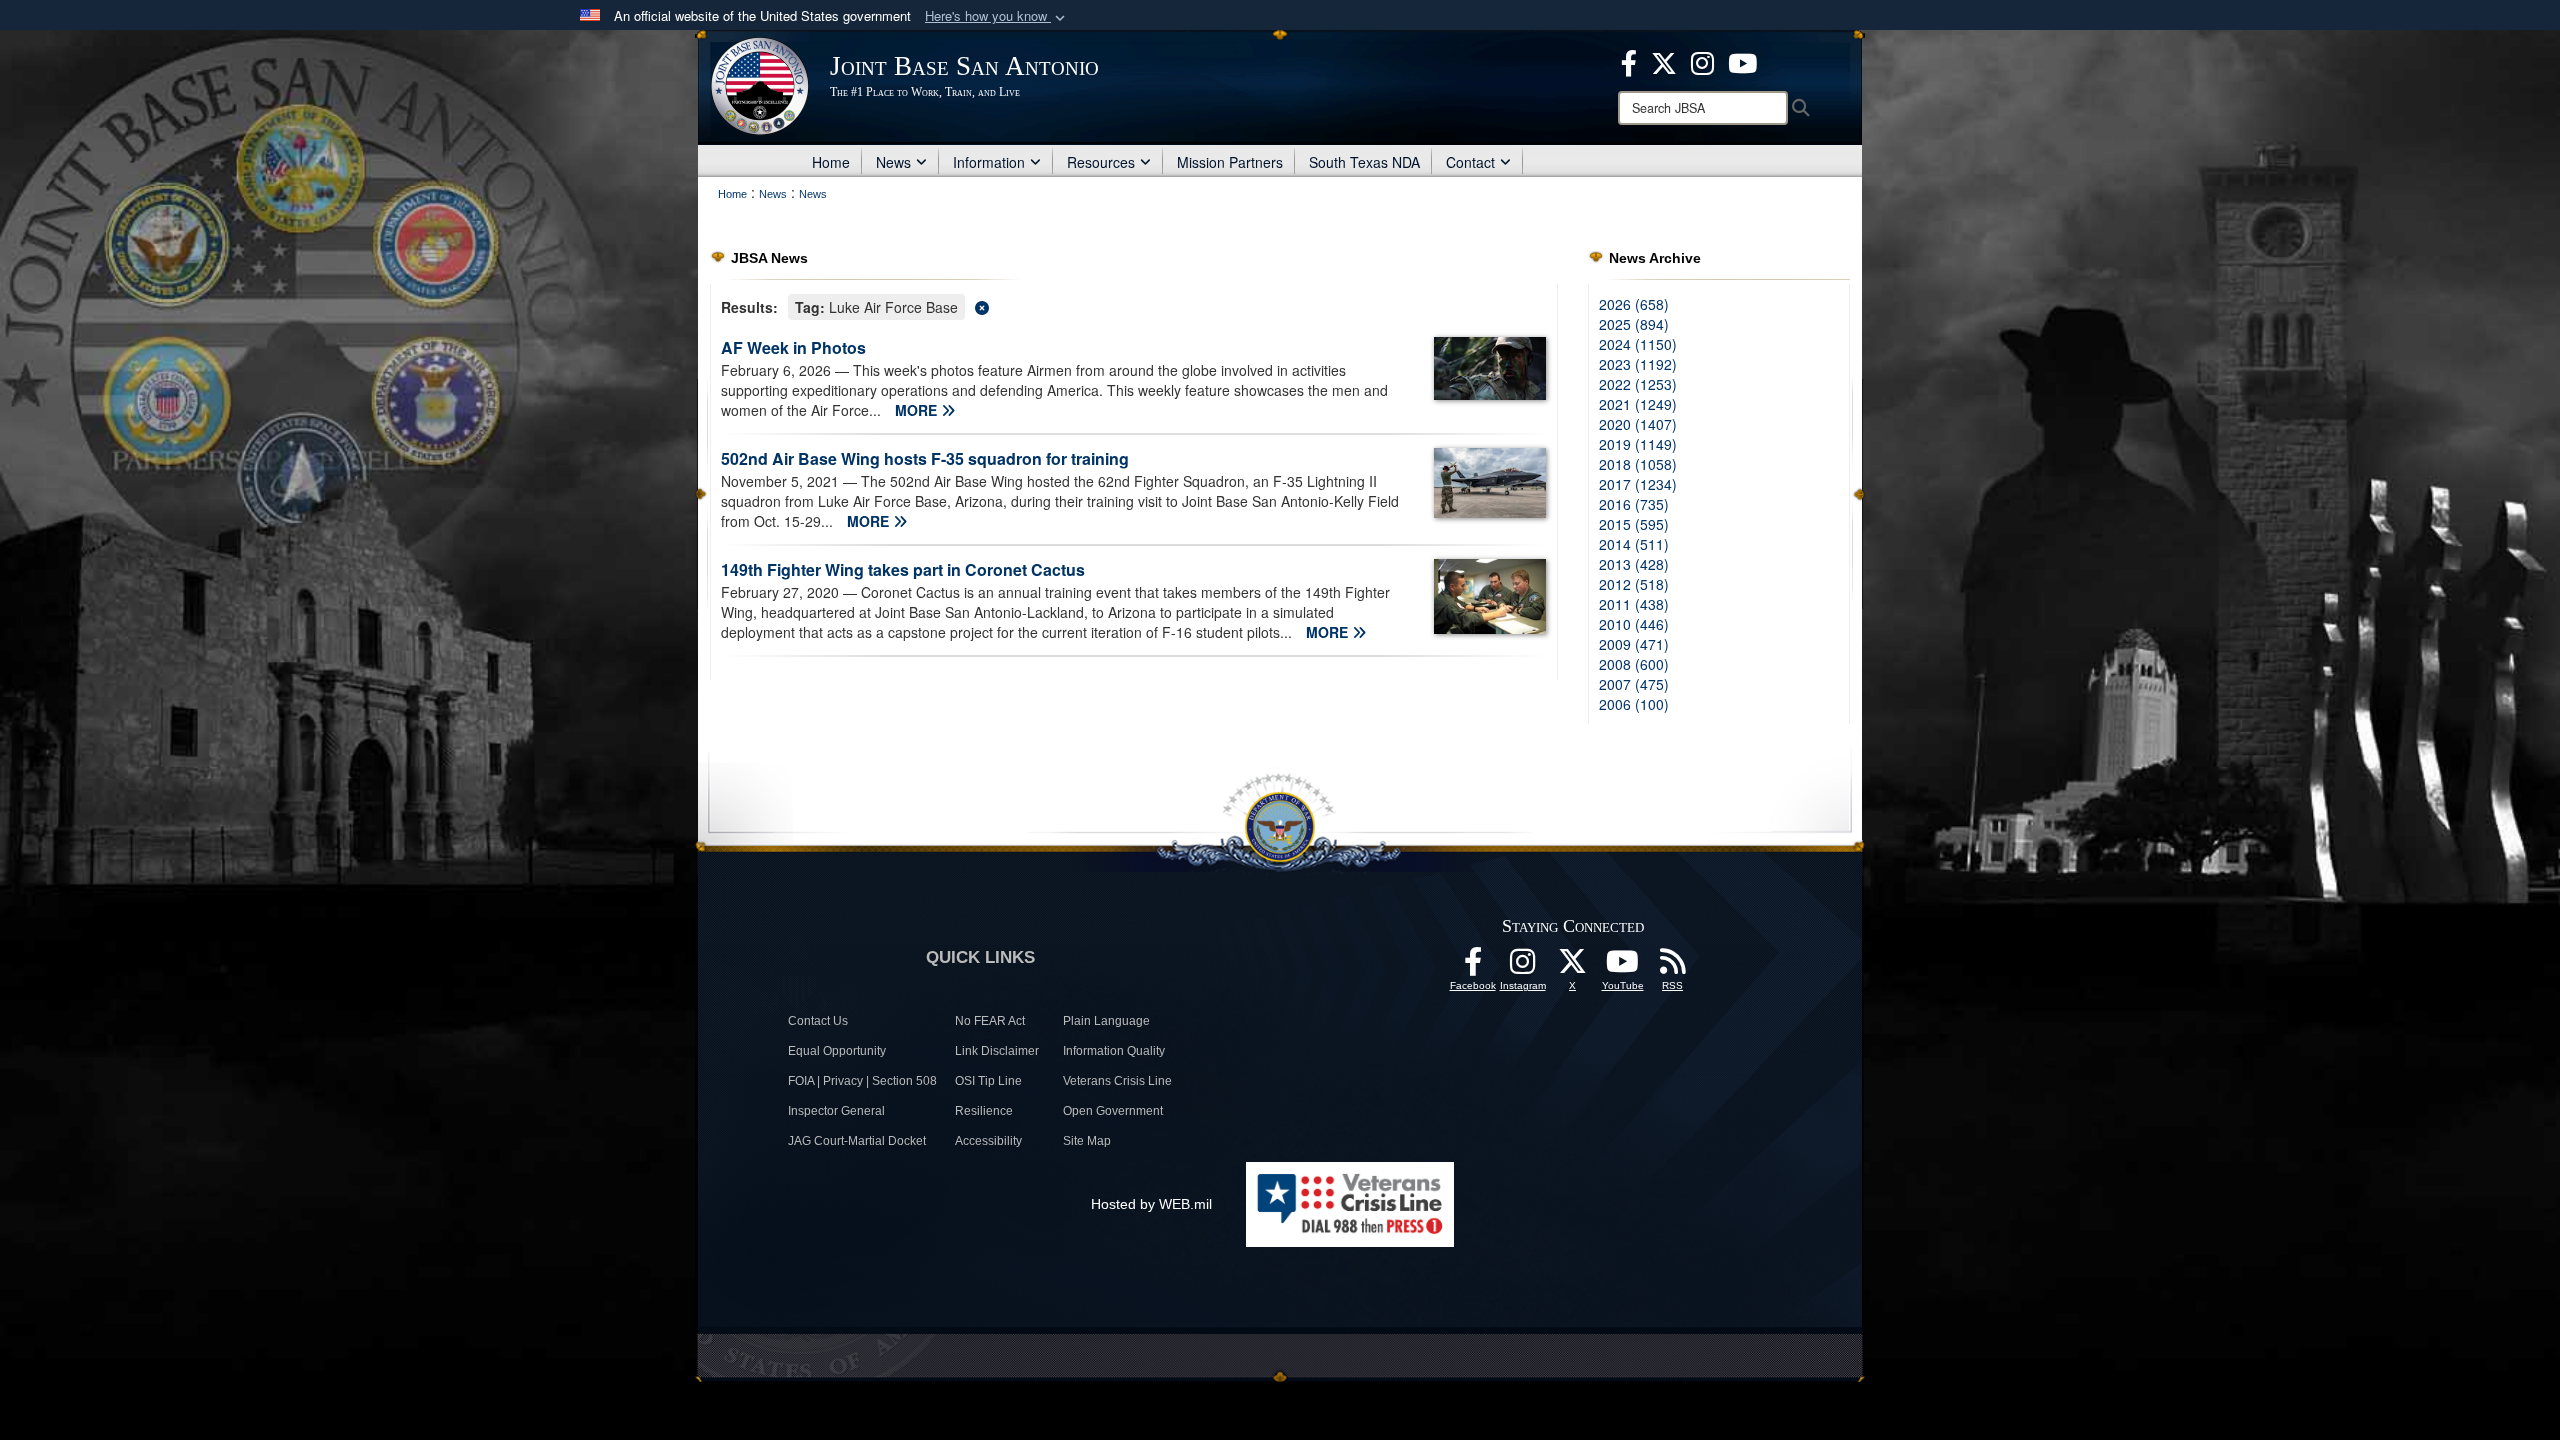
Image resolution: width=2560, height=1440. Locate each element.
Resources (1101, 162)
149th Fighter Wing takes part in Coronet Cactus (903, 569)
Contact (1470, 162)
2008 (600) (1634, 664)
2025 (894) (1634, 324)
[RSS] (1673, 967)
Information (989, 162)
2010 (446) (1634, 624)
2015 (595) (1634, 524)
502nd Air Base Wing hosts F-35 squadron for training (925, 458)
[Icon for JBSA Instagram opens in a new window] (1702, 61)
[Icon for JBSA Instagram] (1523, 967)
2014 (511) (1634, 544)
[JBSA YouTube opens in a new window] (1742, 61)
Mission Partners (1230, 162)
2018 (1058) (1638, 464)
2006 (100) (1634, 704)
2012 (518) (1634, 584)
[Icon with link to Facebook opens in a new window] (1629, 61)
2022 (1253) (1638, 384)
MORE (918, 410)
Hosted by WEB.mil (1151, 1204)
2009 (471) (1634, 644)
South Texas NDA (1364, 162)
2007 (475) (1634, 684)
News (893, 162)
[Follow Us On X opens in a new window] (1573, 967)
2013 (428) (1634, 564)
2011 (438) (1634, 604)
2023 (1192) (1638, 364)
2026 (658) (1634, 304)
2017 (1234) (1638, 484)
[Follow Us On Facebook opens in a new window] (1473, 967)
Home (831, 162)
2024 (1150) (1638, 344)
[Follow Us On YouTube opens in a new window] (1623, 967)
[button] (997, 16)
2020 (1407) (1638, 424)
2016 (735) (1634, 504)
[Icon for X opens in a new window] (1664, 61)
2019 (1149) (1638, 444)
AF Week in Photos (793, 347)
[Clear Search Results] (1134, 305)
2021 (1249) (1638, 404)
